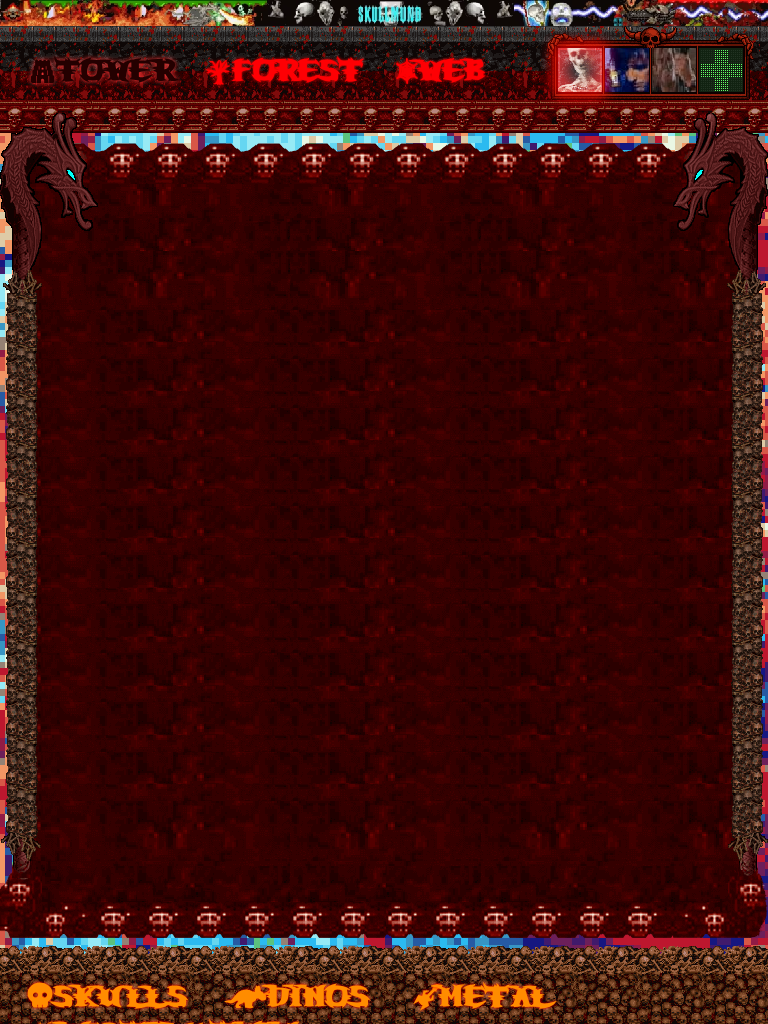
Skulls (120, 994)
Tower (114, 68)
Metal (495, 994)
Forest (298, 68)
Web (453, 68)
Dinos (318, 994)
